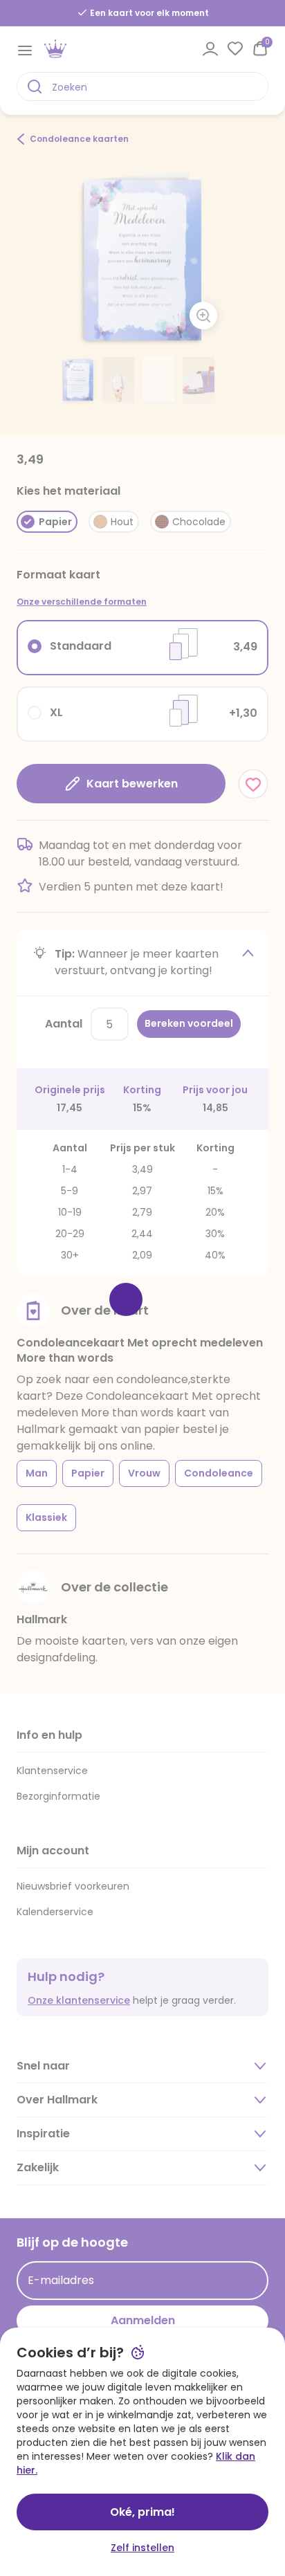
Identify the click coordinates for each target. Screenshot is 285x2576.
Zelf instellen (142, 2548)
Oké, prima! (142, 2512)
